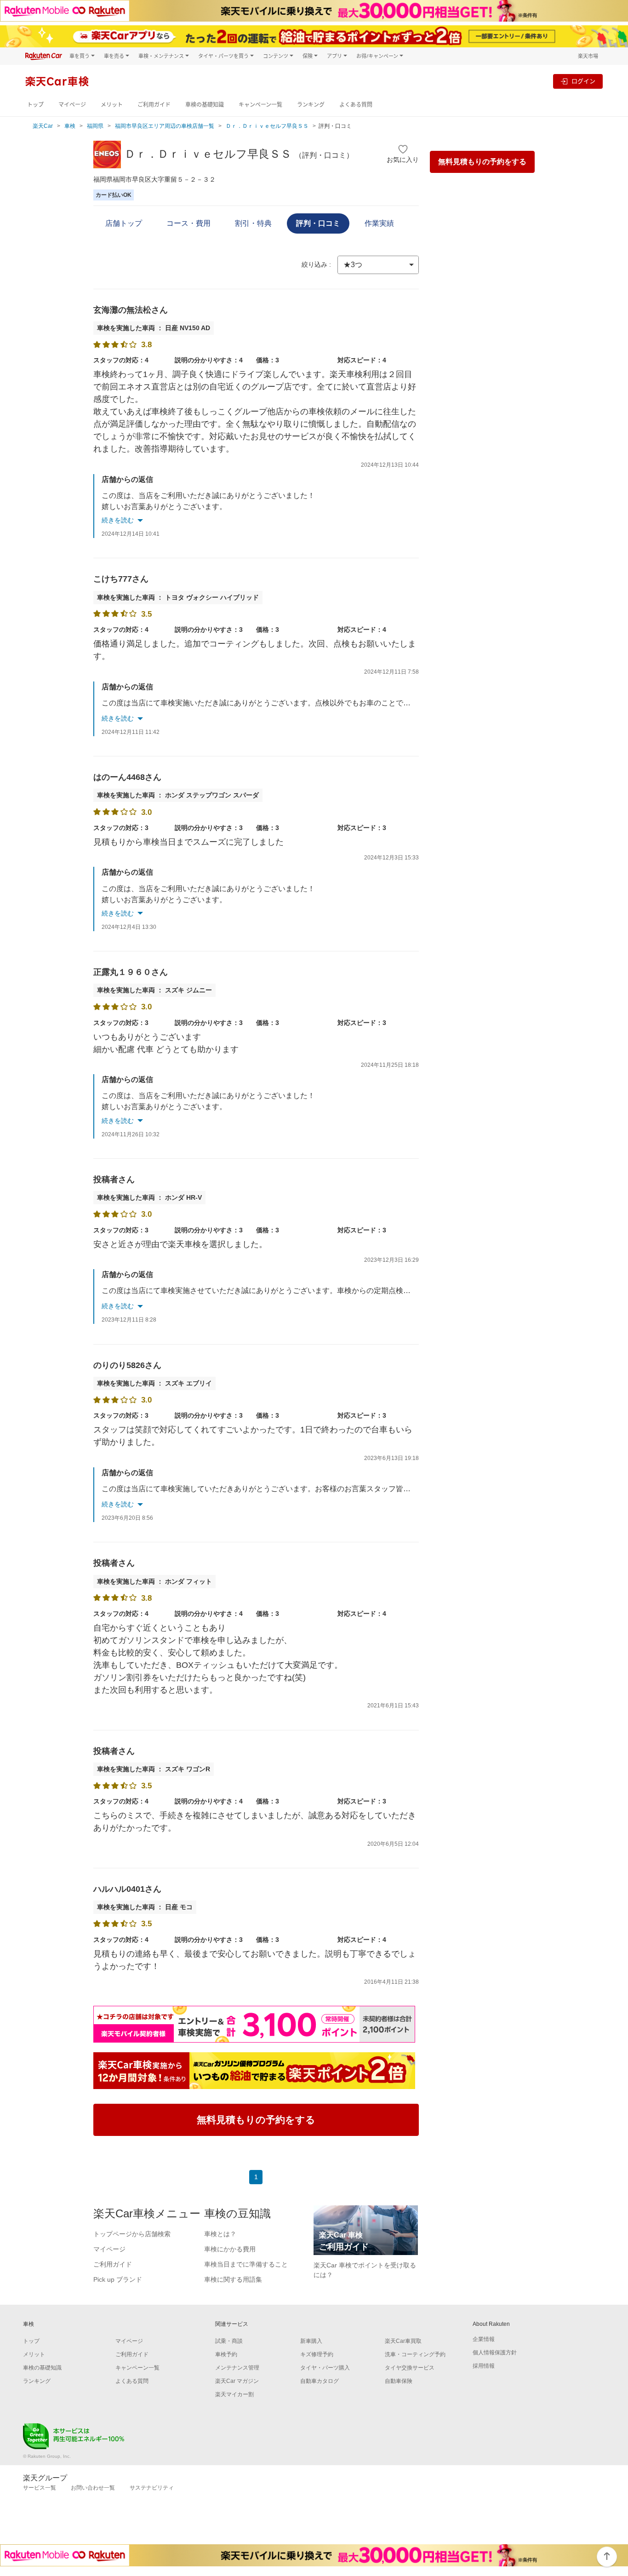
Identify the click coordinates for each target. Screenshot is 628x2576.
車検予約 (226, 2354)
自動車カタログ (320, 2381)
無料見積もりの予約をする (482, 162)
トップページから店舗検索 (132, 2234)
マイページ (72, 105)
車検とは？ (220, 2234)
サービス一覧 (40, 2488)
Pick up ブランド (118, 2279)
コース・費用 (188, 223)
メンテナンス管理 (237, 2368)
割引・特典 (253, 223)
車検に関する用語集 (233, 2279)
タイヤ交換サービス (410, 2368)
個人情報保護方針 (495, 2353)
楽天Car (43, 126)
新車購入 (311, 2341)
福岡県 (95, 126)
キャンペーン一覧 (260, 105)
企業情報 (484, 2339)
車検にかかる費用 (230, 2249)
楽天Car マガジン (237, 2381)
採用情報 (484, 2366)
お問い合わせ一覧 (93, 2488)
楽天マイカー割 (234, 2394)
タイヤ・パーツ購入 (325, 2368)
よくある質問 (356, 105)
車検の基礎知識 (205, 105)
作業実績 (379, 223)
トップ (35, 105)
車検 (70, 126)
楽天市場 (588, 56)
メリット (112, 105)
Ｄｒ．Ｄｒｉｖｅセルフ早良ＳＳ (267, 126)
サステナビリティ (152, 2488)
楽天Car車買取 (403, 2341)
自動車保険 (399, 2381)
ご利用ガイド (154, 105)
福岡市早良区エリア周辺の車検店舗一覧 (165, 126)
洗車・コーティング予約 (415, 2354)
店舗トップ (124, 223)
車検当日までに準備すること (246, 2264)
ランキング (311, 105)
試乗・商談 (229, 2341)
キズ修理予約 (317, 2354)
